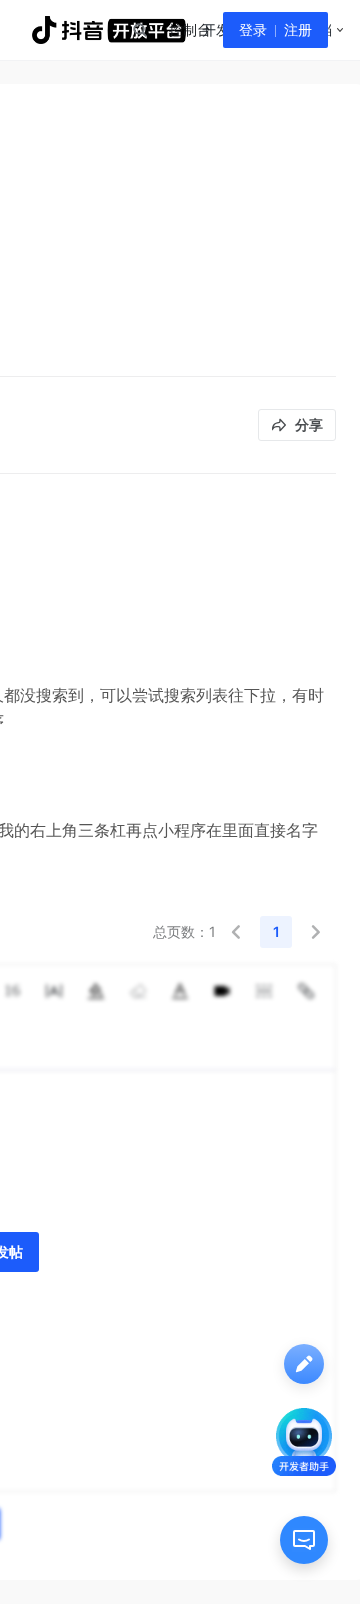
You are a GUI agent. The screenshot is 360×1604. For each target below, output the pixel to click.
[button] (236, 932)
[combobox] (139, 30)
